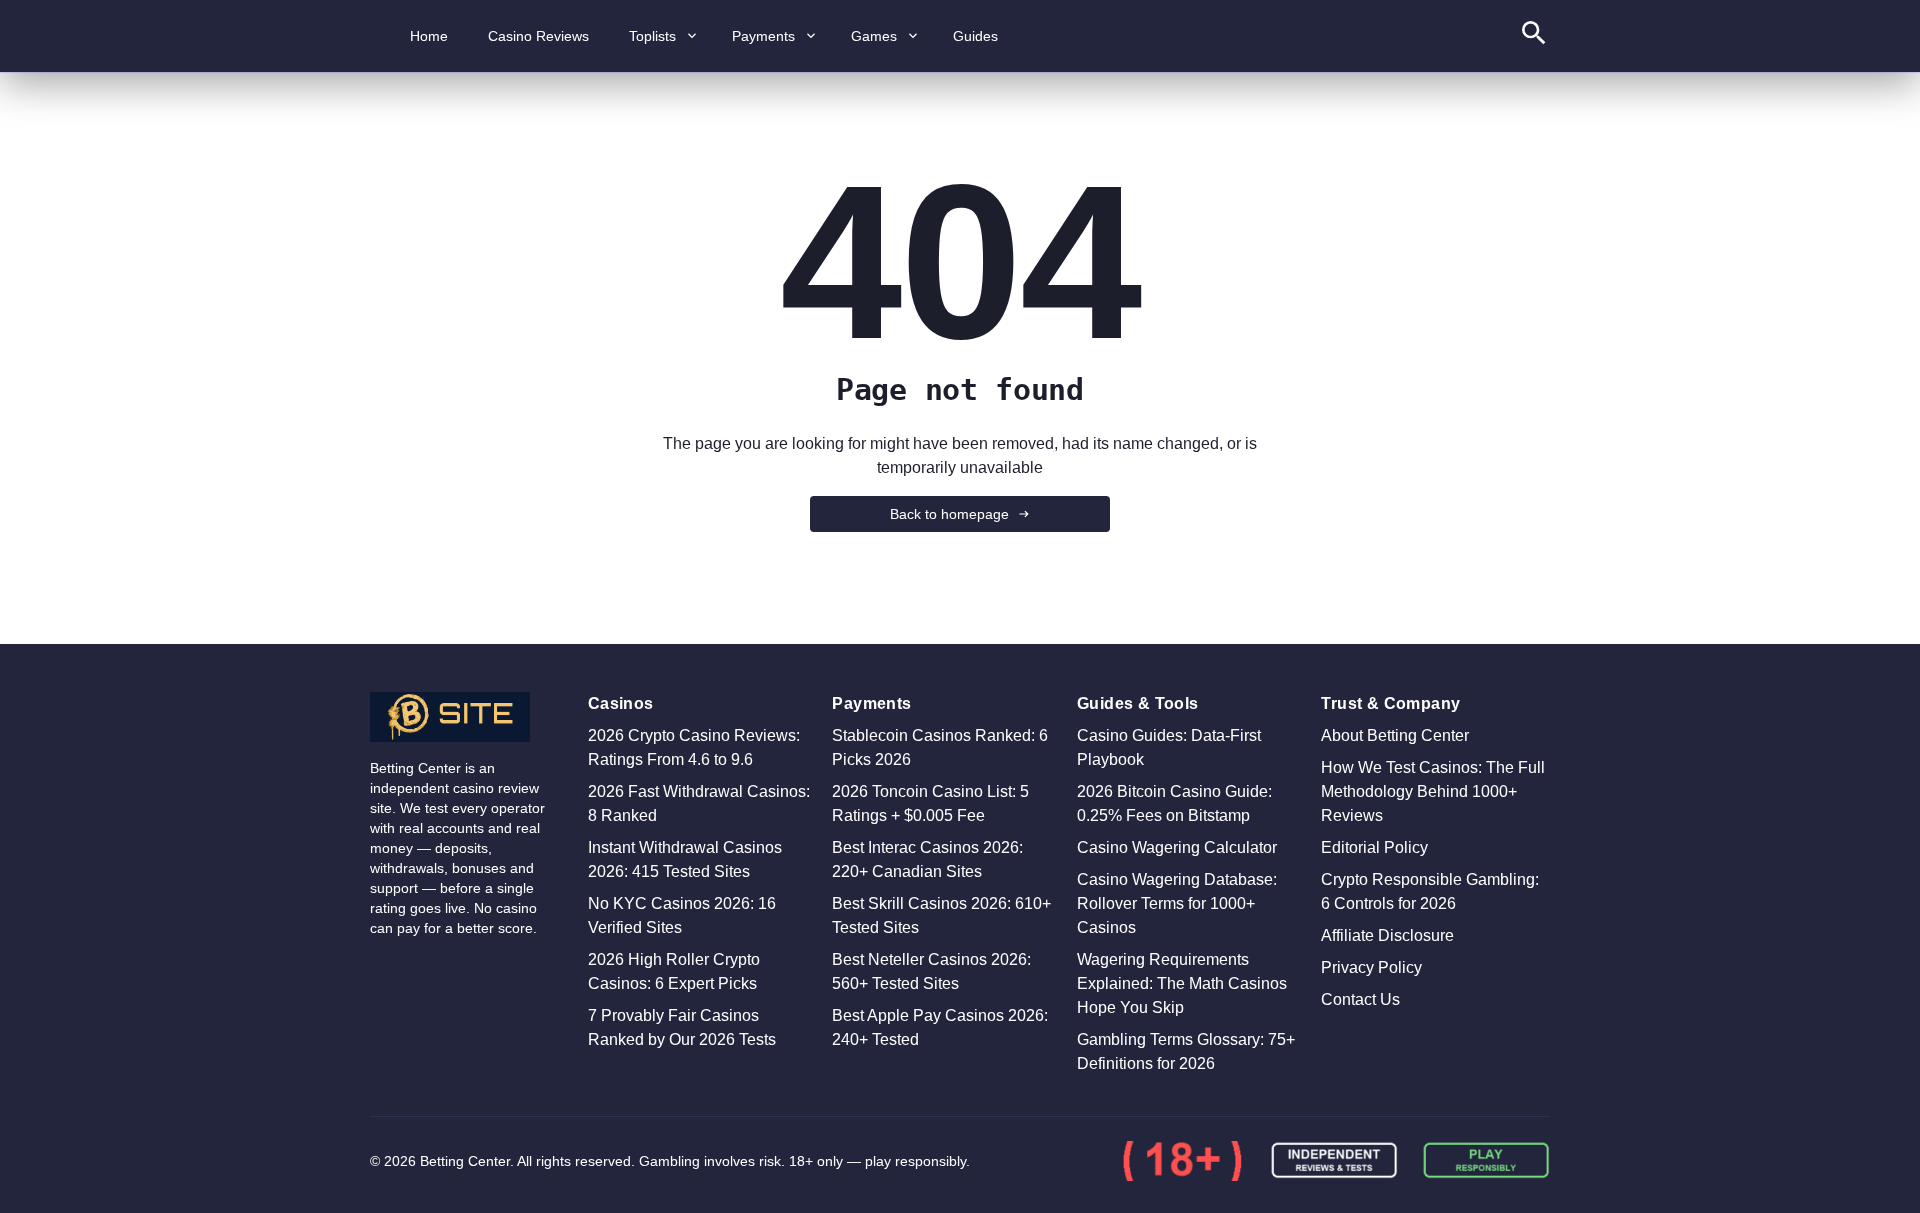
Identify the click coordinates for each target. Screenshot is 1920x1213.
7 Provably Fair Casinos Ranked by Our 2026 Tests (682, 1027)
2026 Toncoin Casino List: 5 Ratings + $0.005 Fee (930, 803)
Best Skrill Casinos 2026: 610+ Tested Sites (941, 915)
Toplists (652, 36)
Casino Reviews (538, 36)
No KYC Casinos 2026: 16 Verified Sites (682, 915)
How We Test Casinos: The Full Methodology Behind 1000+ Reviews (1433, 791)
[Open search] (1534, 36)
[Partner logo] (1182, 1161)
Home (429, 36)
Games (874, 36)
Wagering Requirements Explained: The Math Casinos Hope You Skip (1182, 983)
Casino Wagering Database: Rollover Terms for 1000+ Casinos (1177, 903)
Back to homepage (949, 514)
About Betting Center (1395, 735)
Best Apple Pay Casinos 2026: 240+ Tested (940, 1027)
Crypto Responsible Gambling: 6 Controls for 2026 (1430, 891)
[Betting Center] (463, 717)
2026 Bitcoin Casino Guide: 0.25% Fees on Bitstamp (1174, 803)
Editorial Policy (1374, 847)
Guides (975, 36)
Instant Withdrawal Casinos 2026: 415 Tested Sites (685, 859)
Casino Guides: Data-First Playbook (1169, 747)
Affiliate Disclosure (1387, 935)
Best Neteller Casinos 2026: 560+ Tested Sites (931, 971)
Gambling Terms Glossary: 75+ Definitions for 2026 (1186, 1051)
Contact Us (1360, 999)
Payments (763, 36)
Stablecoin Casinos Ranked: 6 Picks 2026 (940, 747)
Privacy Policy (1371, 967)
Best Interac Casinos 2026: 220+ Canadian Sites (927, 859)
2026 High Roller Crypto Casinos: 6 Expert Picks (674, 971)
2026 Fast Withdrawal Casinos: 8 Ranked (699, 803)
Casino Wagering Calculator (1177, 847)
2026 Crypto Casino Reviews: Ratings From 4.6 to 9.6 (694, 747)
